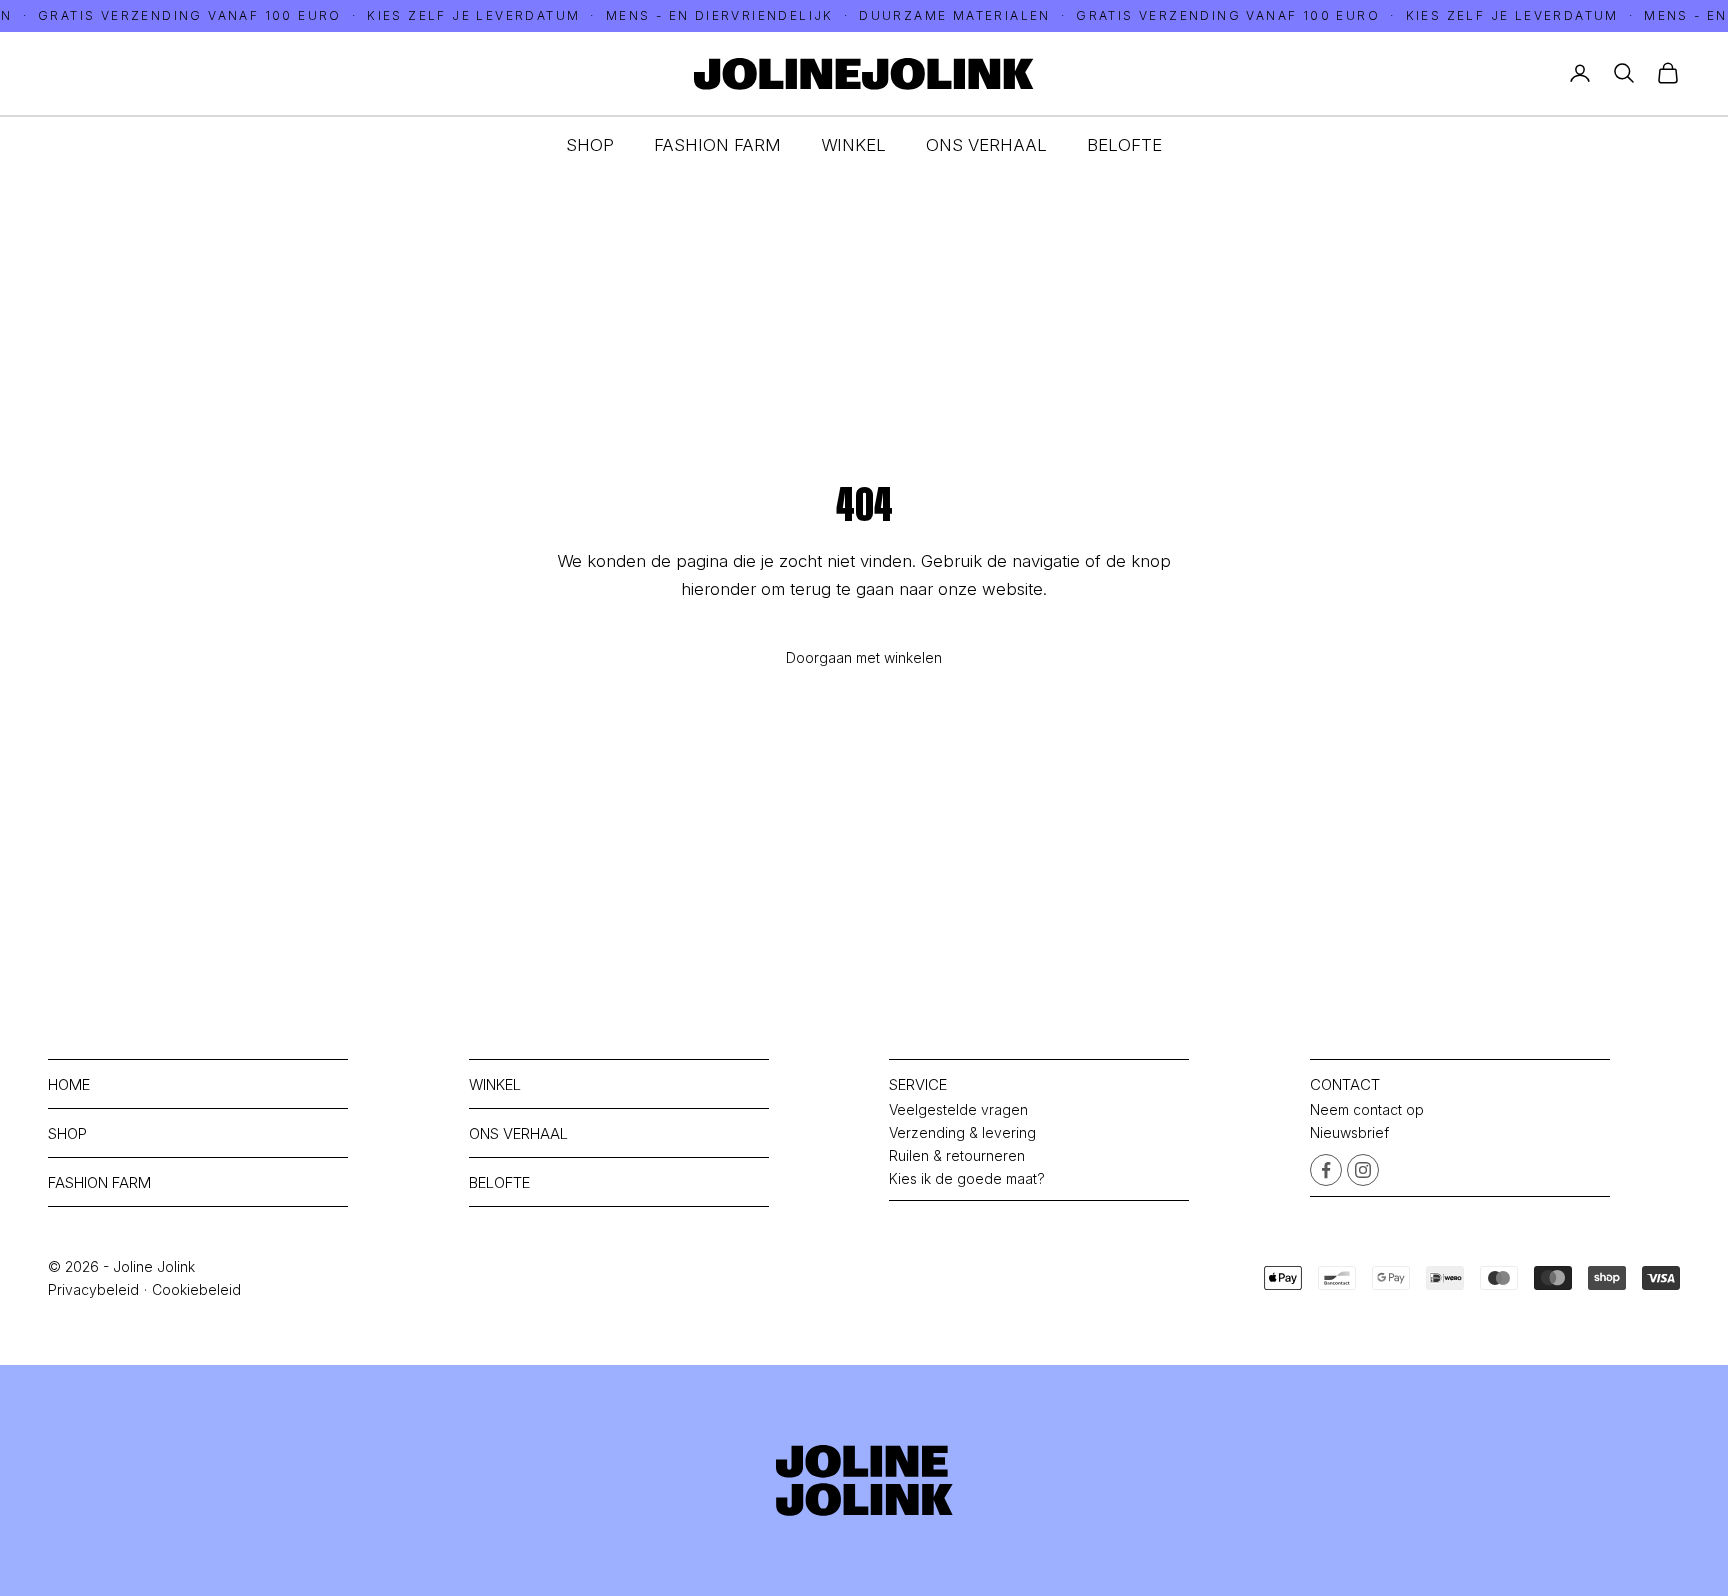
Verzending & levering (962, 1132)
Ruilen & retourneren (957, 1155)
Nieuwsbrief (1349, 1132)
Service (918, 1084)
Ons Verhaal (986, 145)
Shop (590, 145)
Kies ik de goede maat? (967, 1178)
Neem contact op (1367, 1109)
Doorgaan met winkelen (864, 657)
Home (69, 1084)
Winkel (853, 145)
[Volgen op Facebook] (1326, 1170)
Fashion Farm (717, 145)
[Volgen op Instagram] (1363, 1170)
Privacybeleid (93, 1289)
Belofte (1124, 145)
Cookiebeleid (196, 1289)
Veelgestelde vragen (958, 1109)
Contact (1345, 1084)
